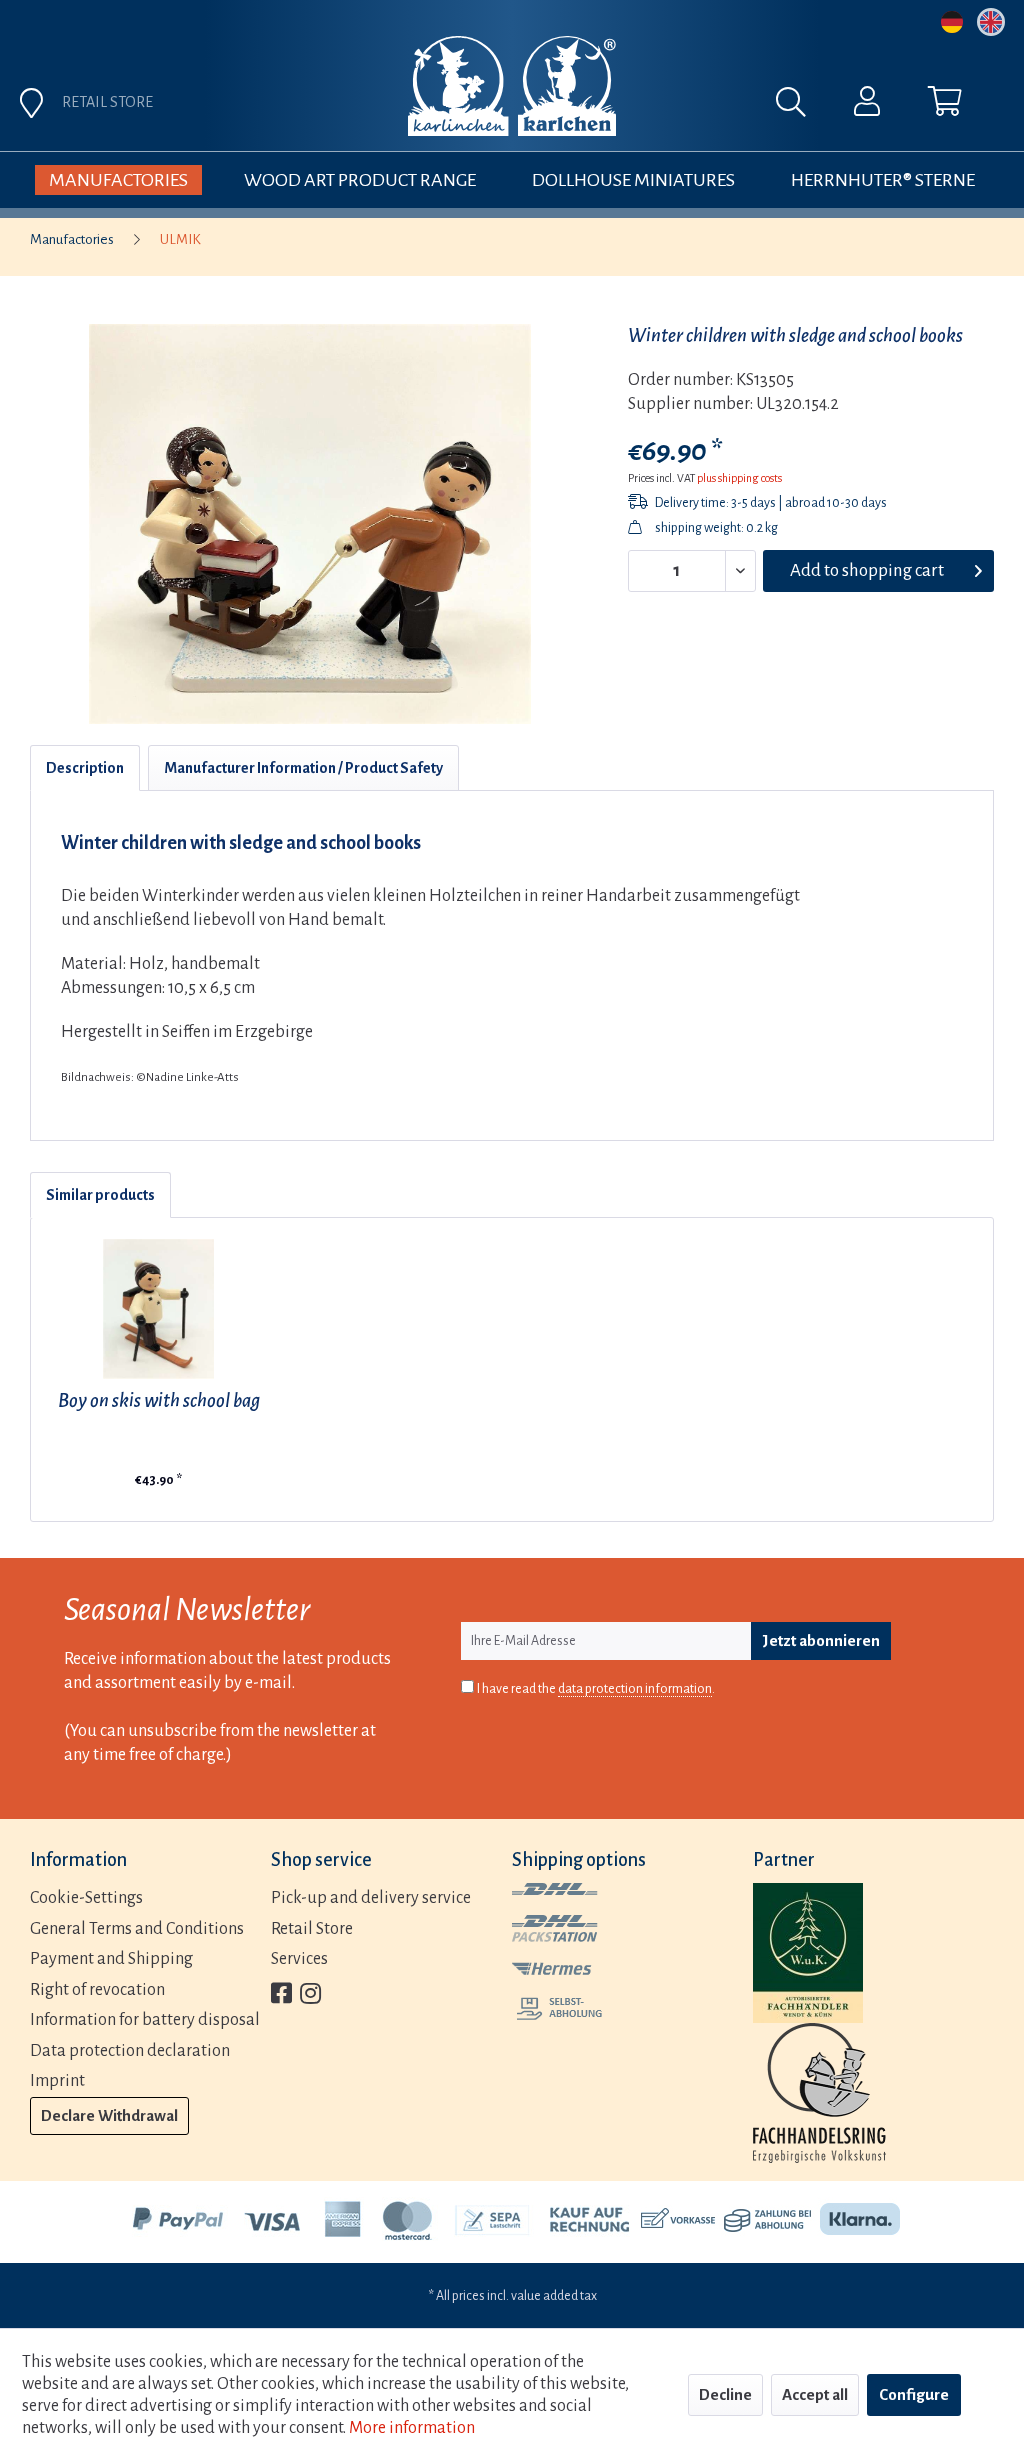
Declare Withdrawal (109, 2115)
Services (299, 1959)
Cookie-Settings (86, 1898)
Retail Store (312, 1929)
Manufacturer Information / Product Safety (303, 768)
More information (412, 2428)
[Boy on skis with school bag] (159, 1309)
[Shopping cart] (945, 106)
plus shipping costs (739, 478)
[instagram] (310, 1995)
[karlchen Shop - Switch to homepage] (512, 86)
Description (85, 768)
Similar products (100, 1195)
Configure (914, 2394)
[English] (991, 22)
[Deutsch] (952, 22)
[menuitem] (627, 107)
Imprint (57, 2081)
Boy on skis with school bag (159, 1400)
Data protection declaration (130, 2051)
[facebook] (281, 1995)
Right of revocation (97, 1990)
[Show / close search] (801, 107)
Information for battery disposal (145, 2020)
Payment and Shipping (111, 1959)
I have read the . (596, 1689)
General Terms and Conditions (137, 1929)
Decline (725, 2394)
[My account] (867, 106)
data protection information (635, 1689)
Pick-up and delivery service (371, 1898)
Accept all (815, 2394)
